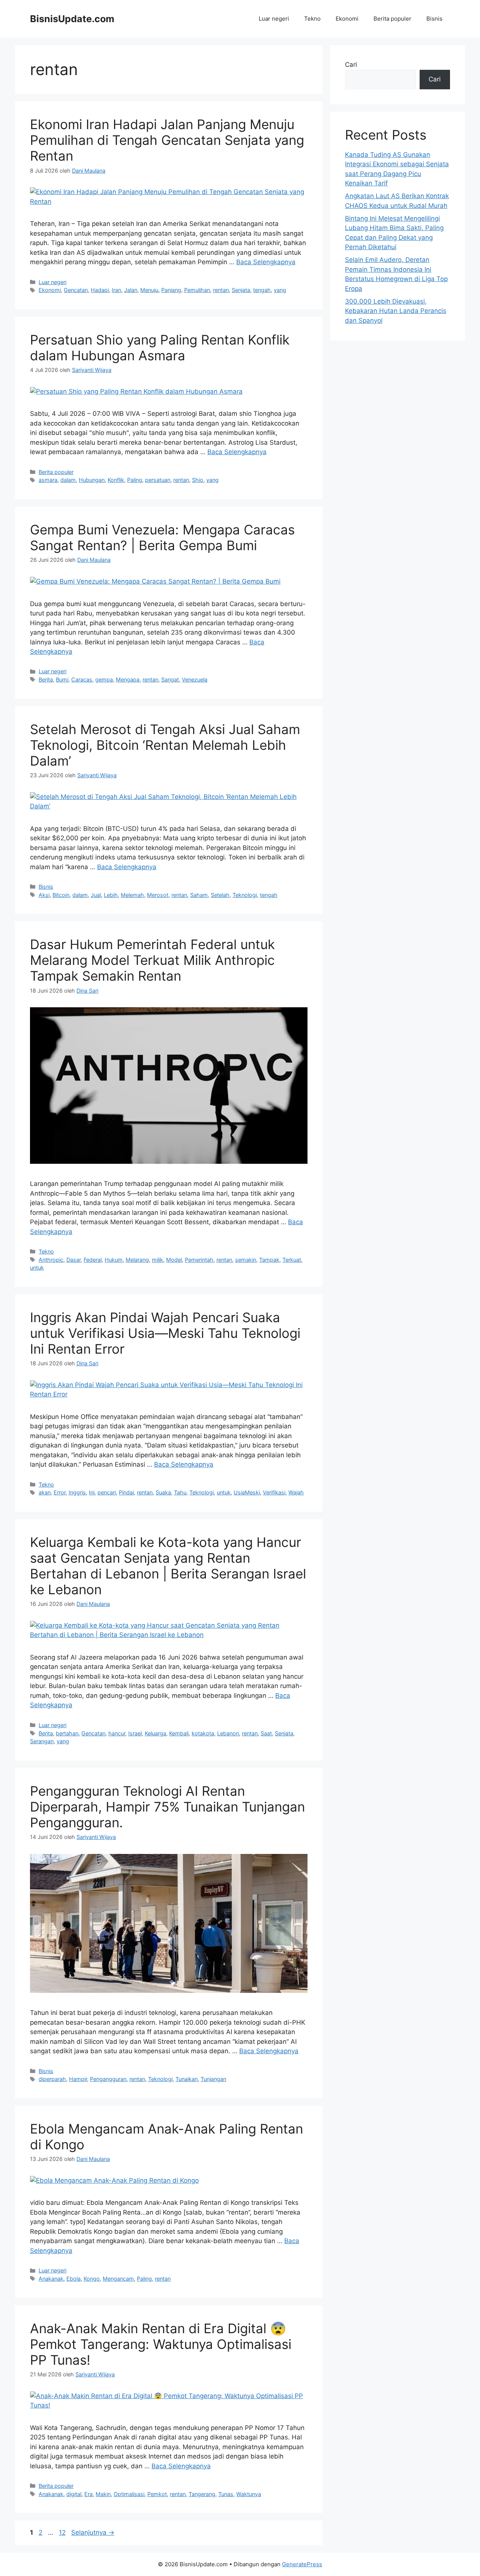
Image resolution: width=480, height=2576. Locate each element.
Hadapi (100, 290)
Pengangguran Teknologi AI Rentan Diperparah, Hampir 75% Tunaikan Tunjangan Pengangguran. (167, 1807)
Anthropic (51, 1260)
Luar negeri (274, 19)
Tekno (312, 19)
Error (60, 1492)
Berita (46, 679)
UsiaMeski (247, 1492)
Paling (135, 480)
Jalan (131, 290)
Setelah (220, 895)
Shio (198, 480)
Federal (93, 1260)
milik (157, 1260)
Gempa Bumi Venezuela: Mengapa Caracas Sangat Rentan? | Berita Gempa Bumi (162, 537)
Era (88, 2494)
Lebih (111, 895)
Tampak (269, 1260)
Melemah (132, 895)
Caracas (82, 679)
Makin (103, 2494)
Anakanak (51, 2279)
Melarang (137, 1260)
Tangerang (202, 2494)
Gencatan (76, 290)
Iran (116, 290)
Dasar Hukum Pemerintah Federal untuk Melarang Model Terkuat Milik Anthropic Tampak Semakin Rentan (152, 960)
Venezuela (195, 679)
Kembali (179, 1733)
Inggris (77, 1492)
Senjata (241, 290)
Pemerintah (199, 1260)
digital (74, 2494)
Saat (266, 1733)
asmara (48, 480)
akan (45, 1492)
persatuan (158, 480)
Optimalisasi (129, 2494)
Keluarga (155, 1733)
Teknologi (245, 895)
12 (63, 2532)
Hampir (78, 2079)
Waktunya (249, 2494)
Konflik (116, 480)
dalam (68, 480)
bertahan (67, 1733)
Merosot (158, 895)
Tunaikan (187, 2079)
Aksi (44, 895)
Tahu (180, 1492)
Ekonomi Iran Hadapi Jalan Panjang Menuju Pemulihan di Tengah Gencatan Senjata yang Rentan (167, 140)
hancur (117, 1733)
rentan (221, 290)
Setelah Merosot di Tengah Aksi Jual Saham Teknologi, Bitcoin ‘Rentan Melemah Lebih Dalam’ (165, 745)
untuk (37, 1268)
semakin (246, 1260)
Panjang (171, 290)
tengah (262, 290)
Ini (92, 1492)
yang (280, 290)
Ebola (73, 2279)
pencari (107, 1492)
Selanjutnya (93, 2532)
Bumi (62, 679)
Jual (96, 895)
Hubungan (92, 480)
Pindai (126, 1492)
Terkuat (292, 1260)
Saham (199, 895)
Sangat (170, 679)
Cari (351, 65)
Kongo (92, 2279)
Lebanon (228, 1733)
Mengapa (128, 679)
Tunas (226, 2494)
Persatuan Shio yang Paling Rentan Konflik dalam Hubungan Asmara (160, 348)
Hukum (114, 1260)
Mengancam (118, 2279)
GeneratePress (302, 2564)
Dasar (73, 1260)
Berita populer (392, 19)
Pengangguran (108, 2079)
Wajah (296, 1492)
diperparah (52, 2079)
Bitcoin (61, 895)
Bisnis (434, 19)
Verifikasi (274, 1492)
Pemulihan (197, 290)
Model (174, 1260)
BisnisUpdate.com (72, 19)
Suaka (163, 1492)
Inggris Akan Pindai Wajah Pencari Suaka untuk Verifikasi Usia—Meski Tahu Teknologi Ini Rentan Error (165, 1333)
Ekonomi (347, 19)
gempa (104, 679)
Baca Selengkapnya (266, 262)
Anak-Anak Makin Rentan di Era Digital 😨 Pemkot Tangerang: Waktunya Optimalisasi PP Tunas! (161, 2344)
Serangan (42, 1741)
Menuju (149, 290)
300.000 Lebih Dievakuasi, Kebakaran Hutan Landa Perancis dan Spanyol (396, 311)
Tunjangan (213, 2079)
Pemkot (157, 2494)
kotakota (203, 1733)
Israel (135, 1733)
